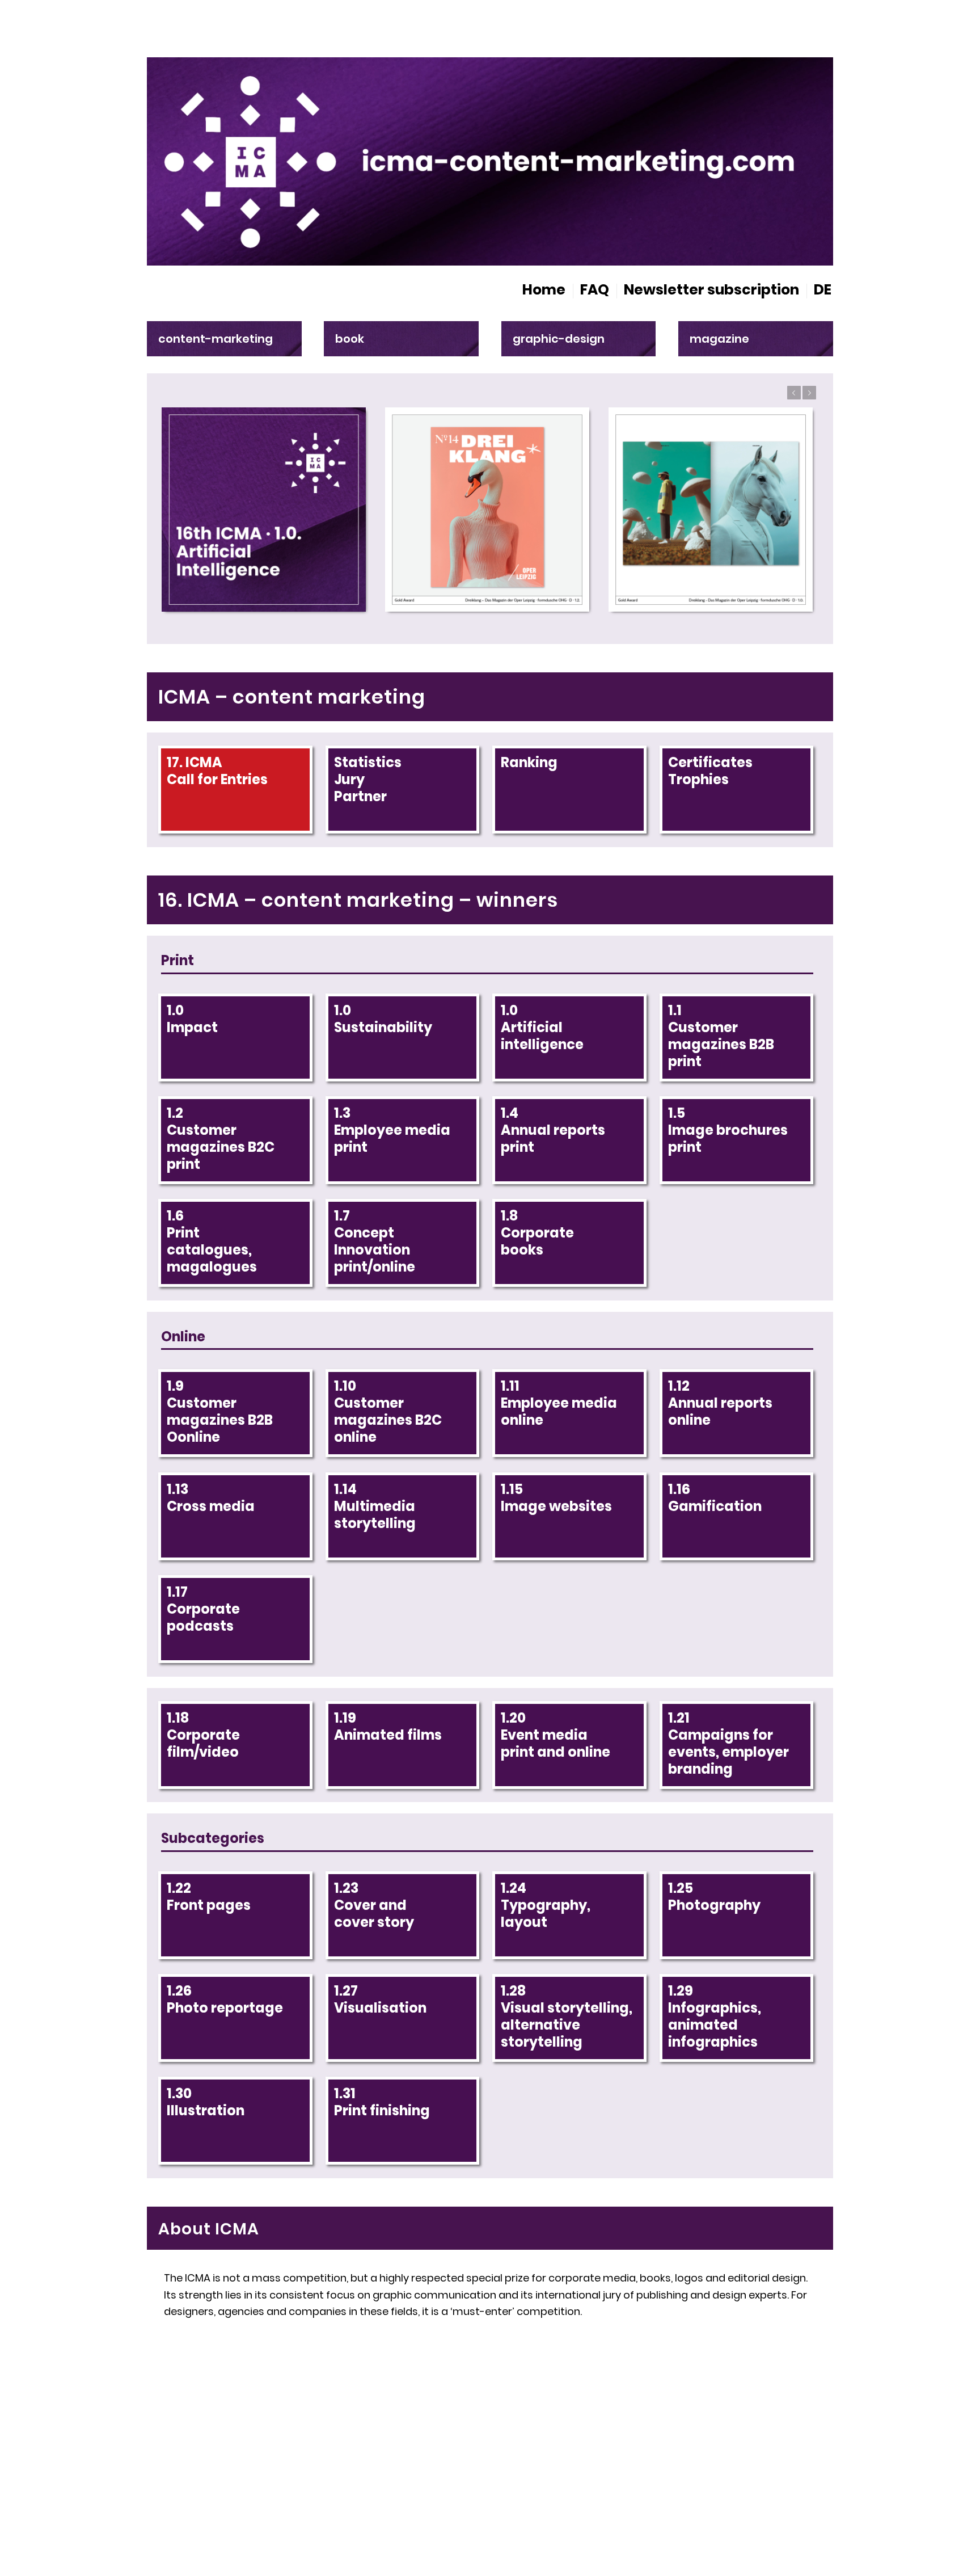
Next (809, 393)
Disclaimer (699, 2460)
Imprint (642, 2460)
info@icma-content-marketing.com (287, 2458)
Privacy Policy (774, 2460)
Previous (794, 393)
